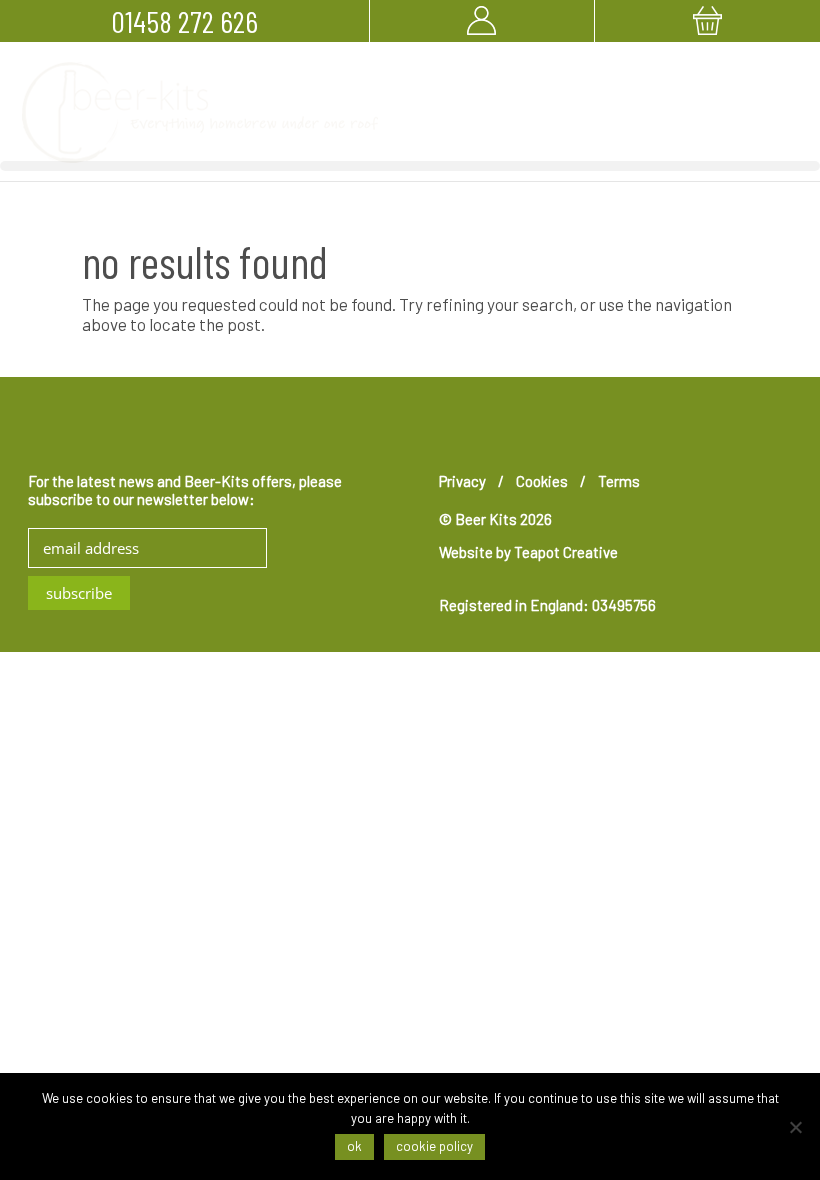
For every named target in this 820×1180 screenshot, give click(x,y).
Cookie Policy (434, 1146)
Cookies (542, 481)
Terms (619, 481)
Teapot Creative (566, 552)
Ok (354, 1146)
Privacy (462, 481)
